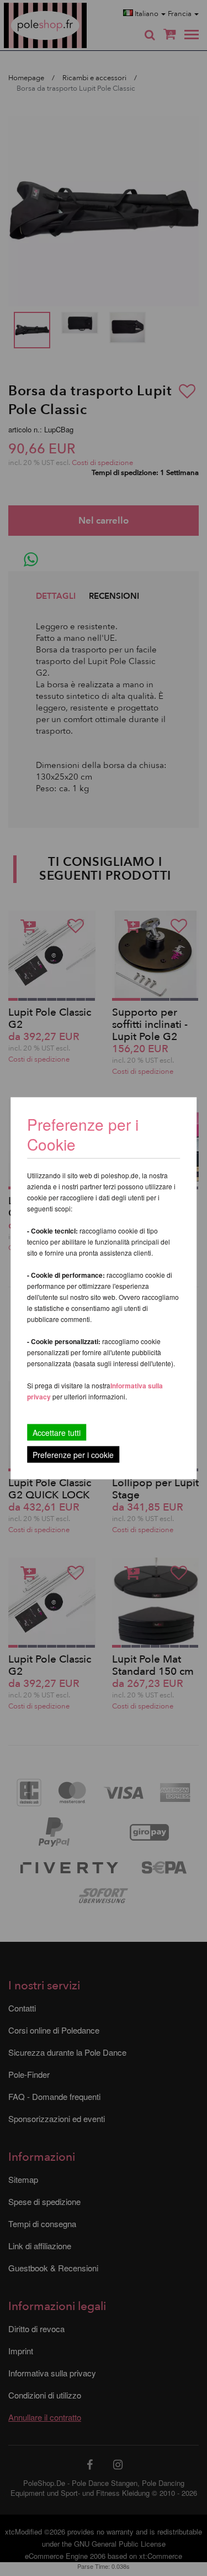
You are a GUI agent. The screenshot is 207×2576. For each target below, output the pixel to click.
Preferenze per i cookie (73, 1454)
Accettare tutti (57, 1432)
